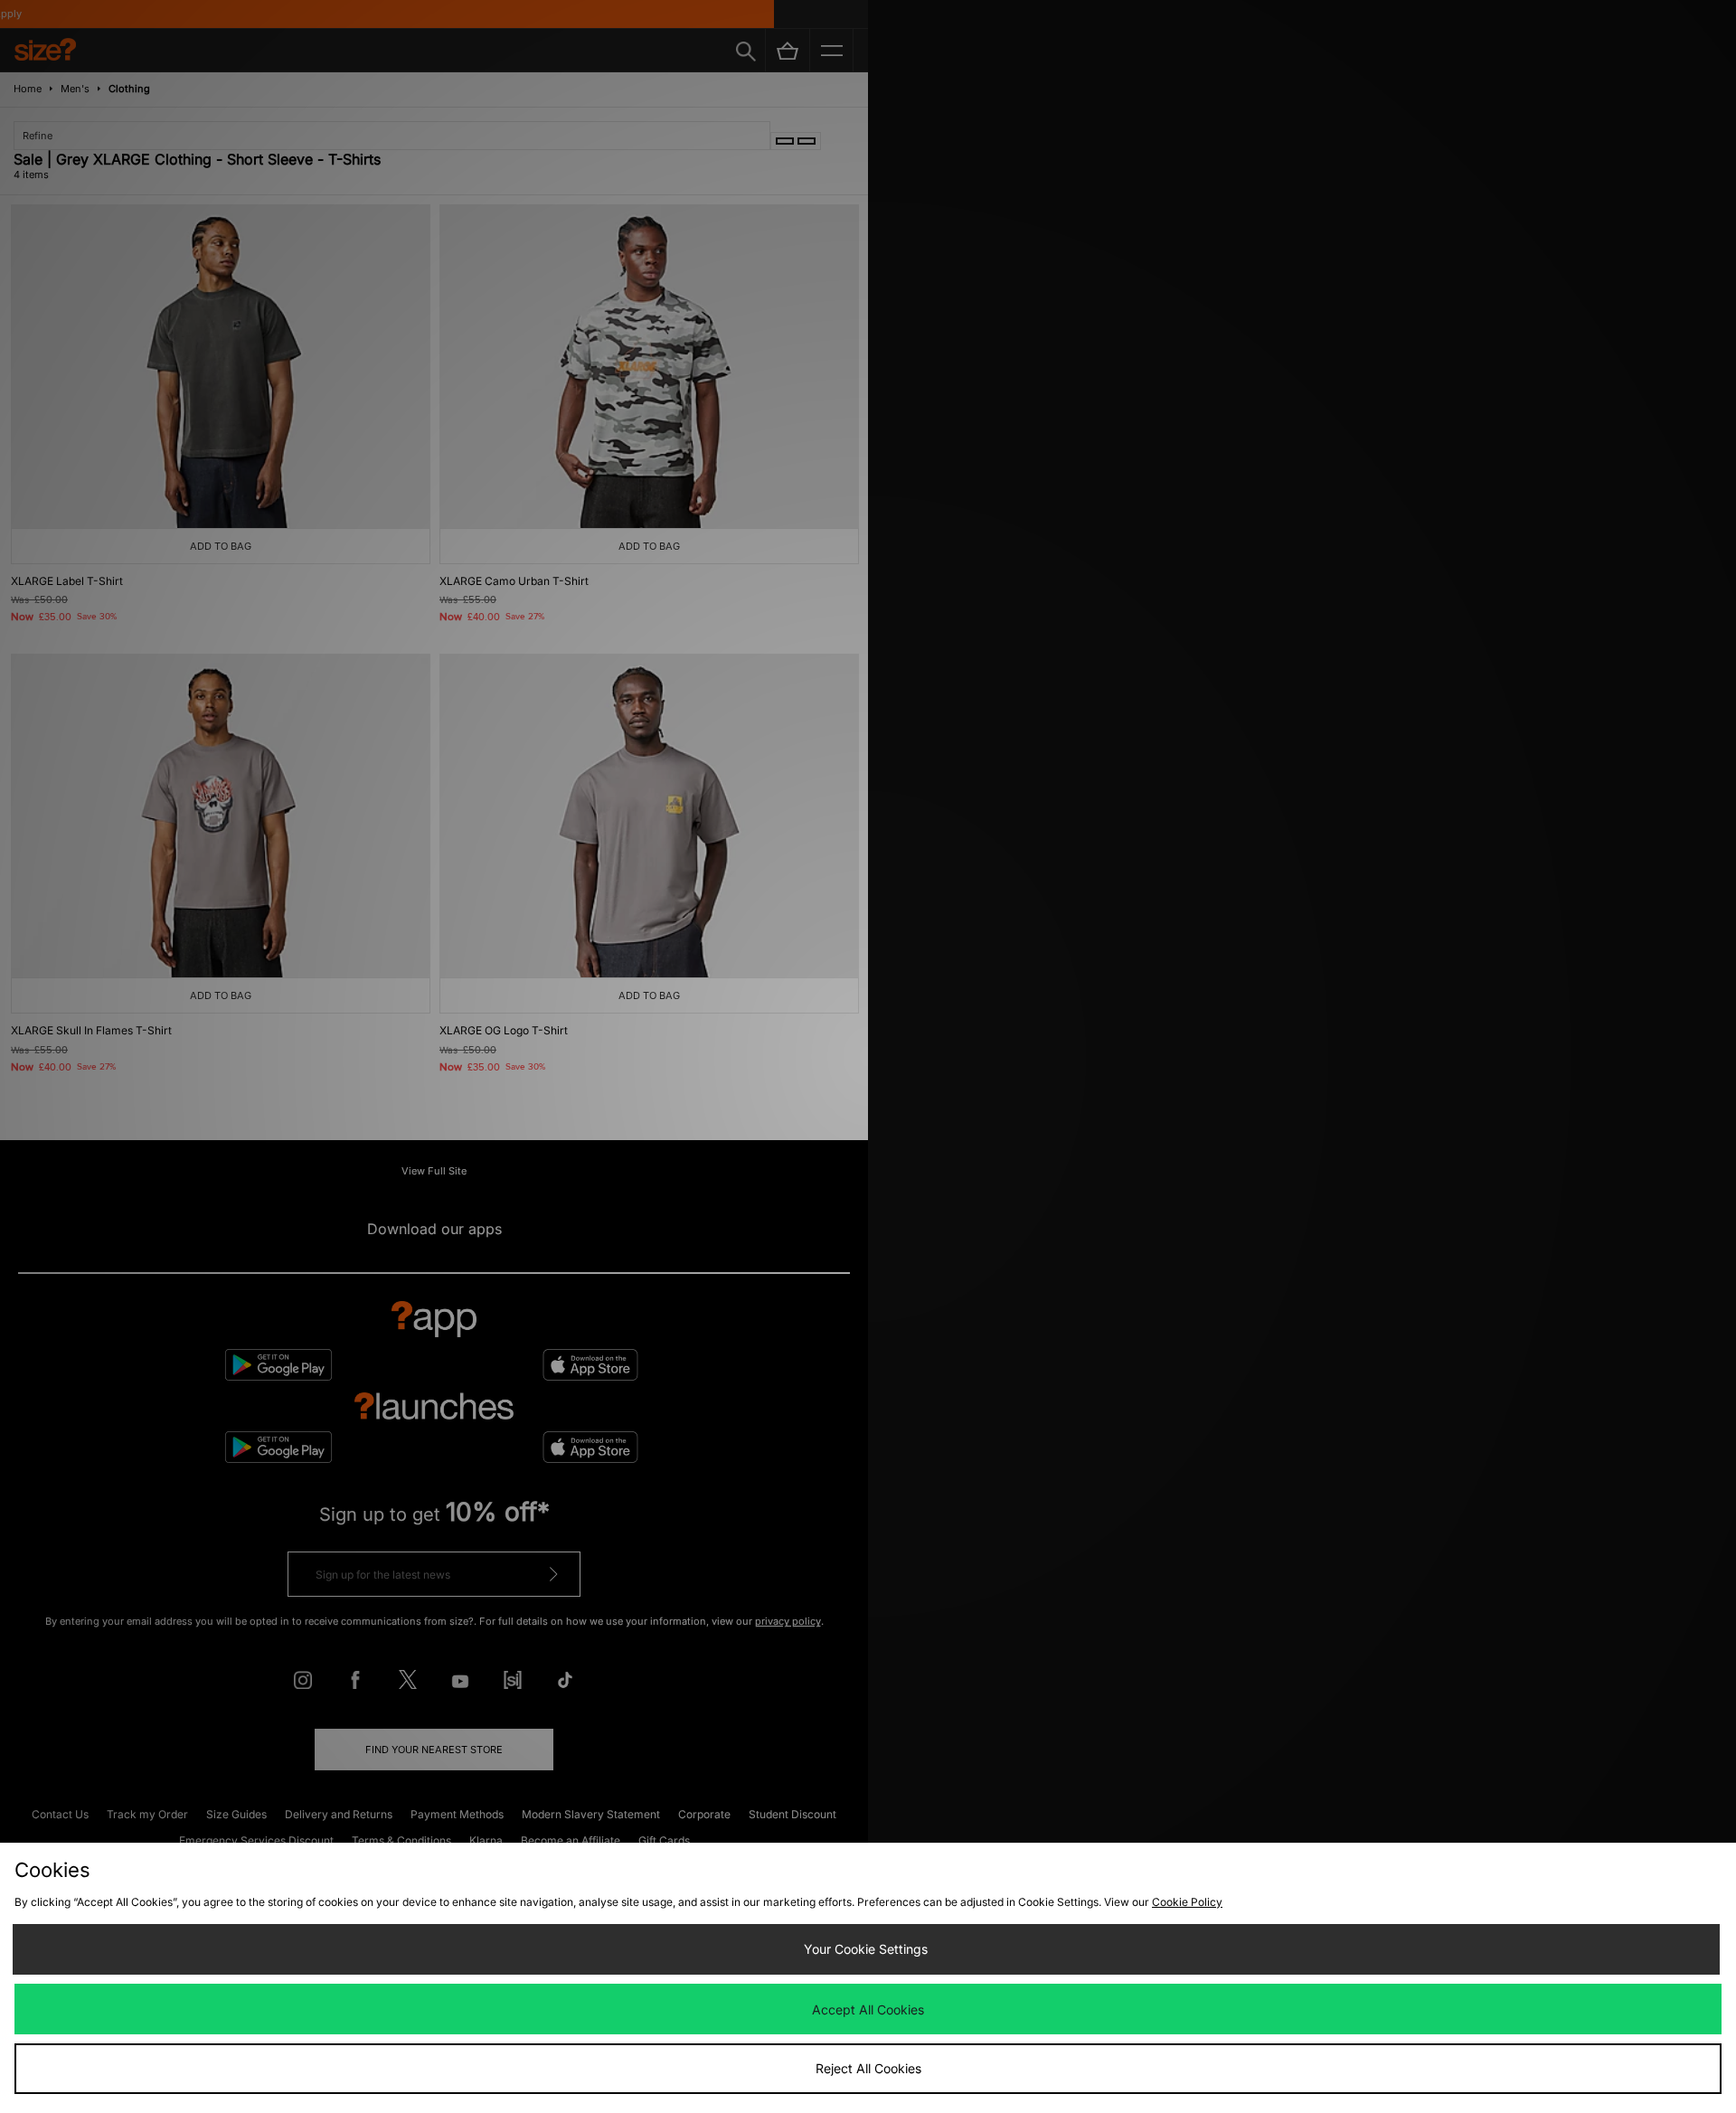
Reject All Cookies (868, 2068)
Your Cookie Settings (866, 1949)
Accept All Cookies (868, 2009)
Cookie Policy (1187, 1902)
